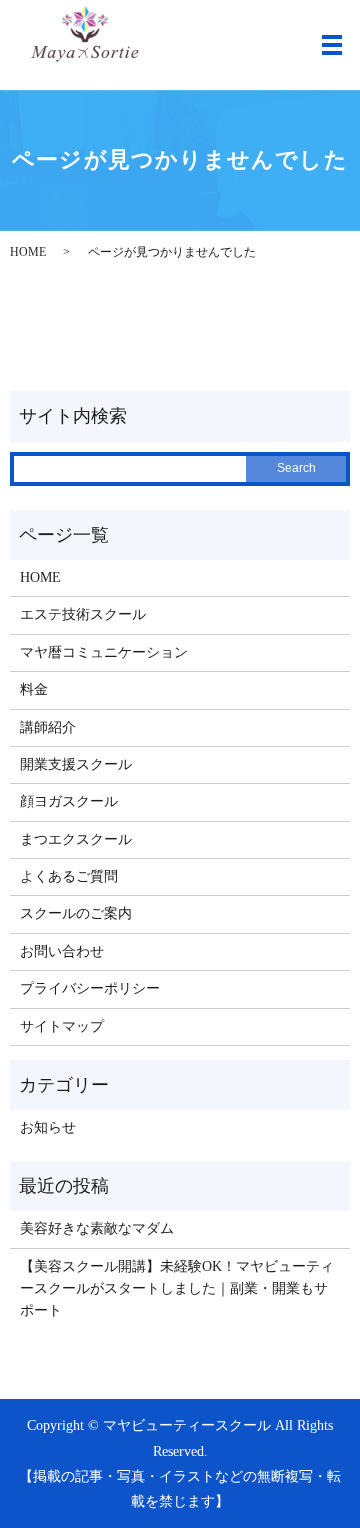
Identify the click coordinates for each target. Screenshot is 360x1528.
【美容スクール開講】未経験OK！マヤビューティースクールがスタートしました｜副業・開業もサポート (177, 1289)
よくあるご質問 (69, 876)
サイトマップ (62, 1026)
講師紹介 (48, 727)
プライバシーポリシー (90, 988)
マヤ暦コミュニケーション (104, 652)
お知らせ (48, 1127)
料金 (34, 689)
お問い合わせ (62, 951)
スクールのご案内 (76, 913)
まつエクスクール (76, 839)
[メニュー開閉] (332, 45)
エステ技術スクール (83, 614)
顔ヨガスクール (69, 801)
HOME (28, 252)
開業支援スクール (76, 764)
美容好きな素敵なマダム (97, 1228)
